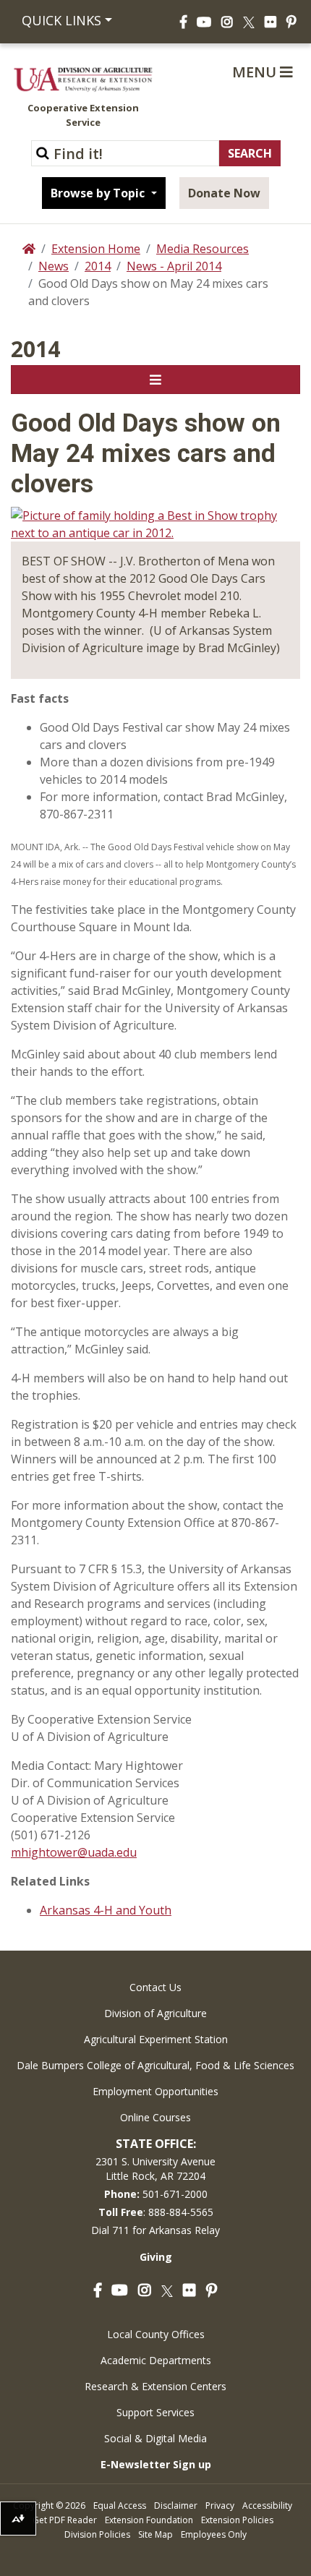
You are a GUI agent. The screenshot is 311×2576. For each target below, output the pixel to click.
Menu (256, 72)
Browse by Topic (99, 193)
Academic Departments (156, 2360)
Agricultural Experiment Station (156, 2039)
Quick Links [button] (61, 20)
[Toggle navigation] (155, 380)
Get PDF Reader (65, 2520)
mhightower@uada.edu (74, 1852)
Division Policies (97, 2534)
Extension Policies (237, 2520)
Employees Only (214, 2534)
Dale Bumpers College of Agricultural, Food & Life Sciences (155, 2065)
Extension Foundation (149, 2520)
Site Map (155, 2534)
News (54, 266)
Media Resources (203, 249)
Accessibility (267, 2506)
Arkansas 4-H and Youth (106, 1910)
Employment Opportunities (155, 2091)
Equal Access (120, 2506)
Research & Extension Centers (155, 2386)
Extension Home (96, 249)
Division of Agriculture (155, 2013)
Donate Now (224, 193)
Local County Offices (156, 2334)
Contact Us (155, 1987)
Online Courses (155, 2117)
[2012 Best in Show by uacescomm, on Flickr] (155, 523)
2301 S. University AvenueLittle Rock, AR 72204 (155, 2169)
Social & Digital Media (155, 2438)
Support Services (155, 2412)
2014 (98, 266)
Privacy (220, 2506)
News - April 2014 (174, 266)
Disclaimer (176, 2506)
